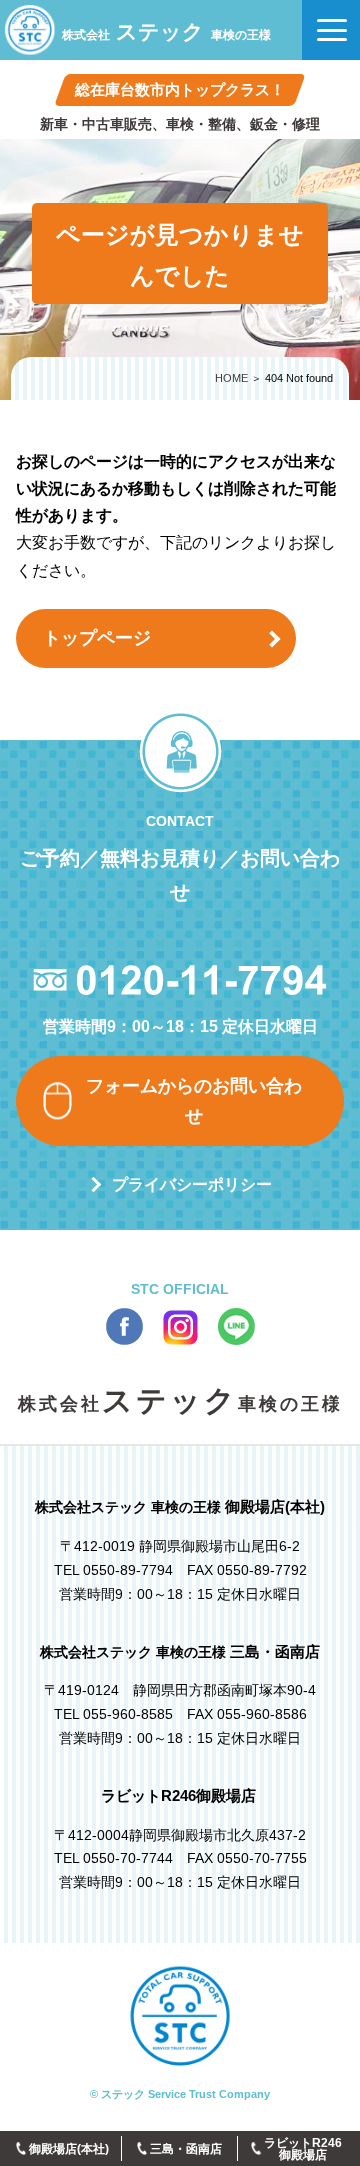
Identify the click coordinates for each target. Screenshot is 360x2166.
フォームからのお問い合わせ (194, 1101)
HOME (231, 378)
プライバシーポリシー (192, 1184)
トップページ (97, 638)
